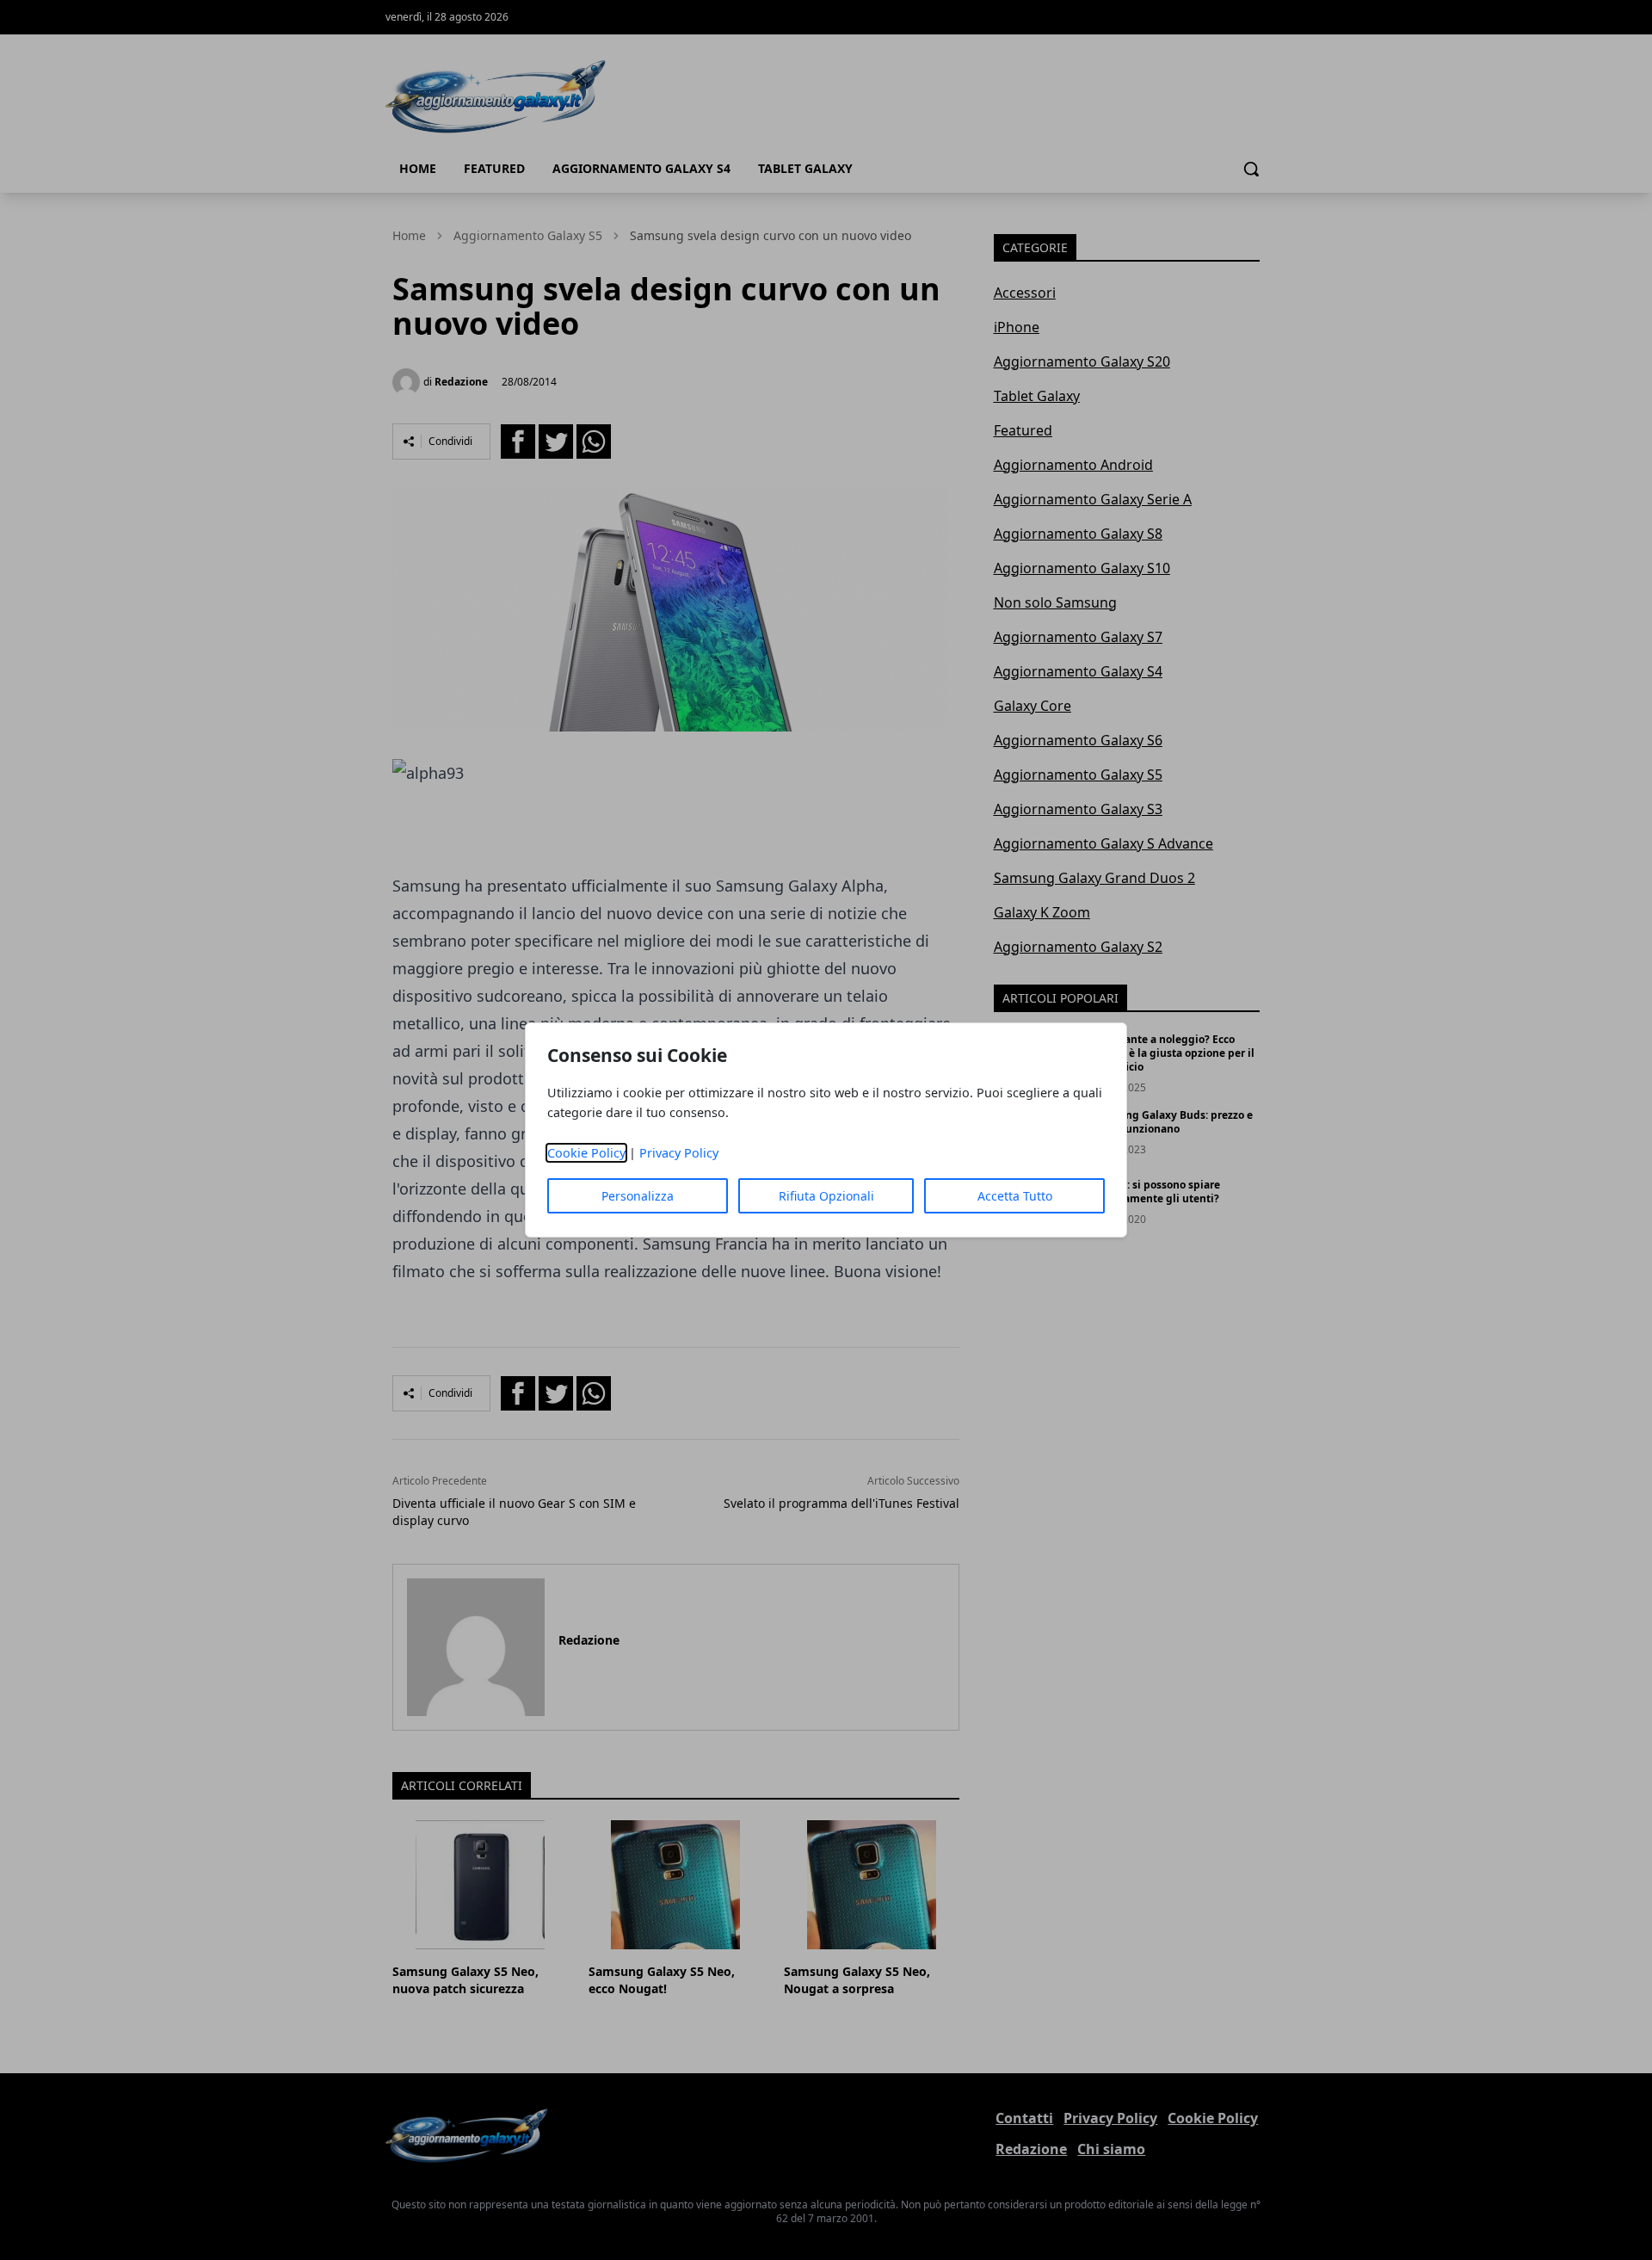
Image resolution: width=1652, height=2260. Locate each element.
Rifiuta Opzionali (826, 1196)
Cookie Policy (586, 1153)
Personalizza (638, 1196)
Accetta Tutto (1015, 1196)
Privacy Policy (679, 1153)
